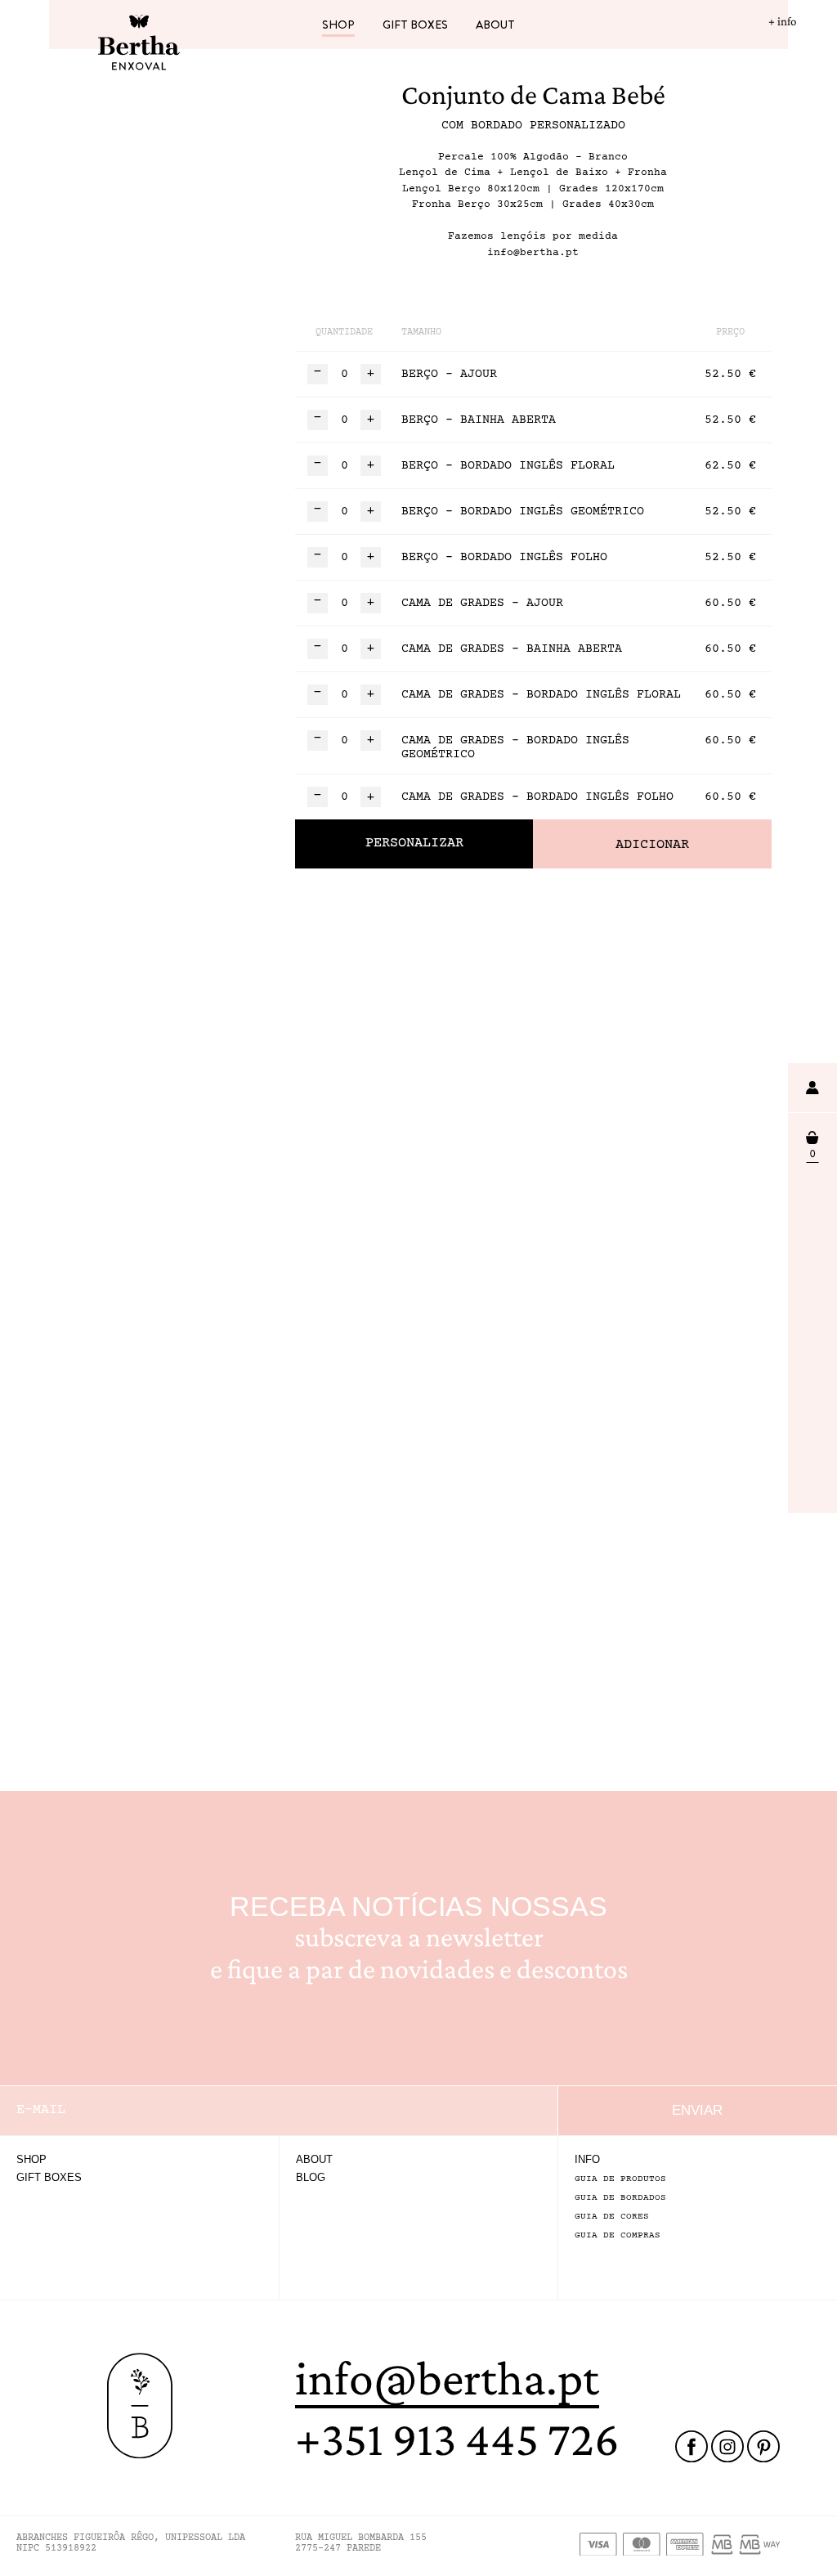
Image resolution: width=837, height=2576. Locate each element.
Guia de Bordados (620, 2198)
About (495, 25)
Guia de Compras (618, 2235)
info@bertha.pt (447, 2378)
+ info (782, 21)
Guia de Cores (612, 2217)
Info (587, 2159)
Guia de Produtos (620, 2179)
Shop (338, 25)
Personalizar (414, 844)
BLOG (311, 2177)
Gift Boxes (415, 25)
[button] (371, 374)
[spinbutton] (344, 374)
